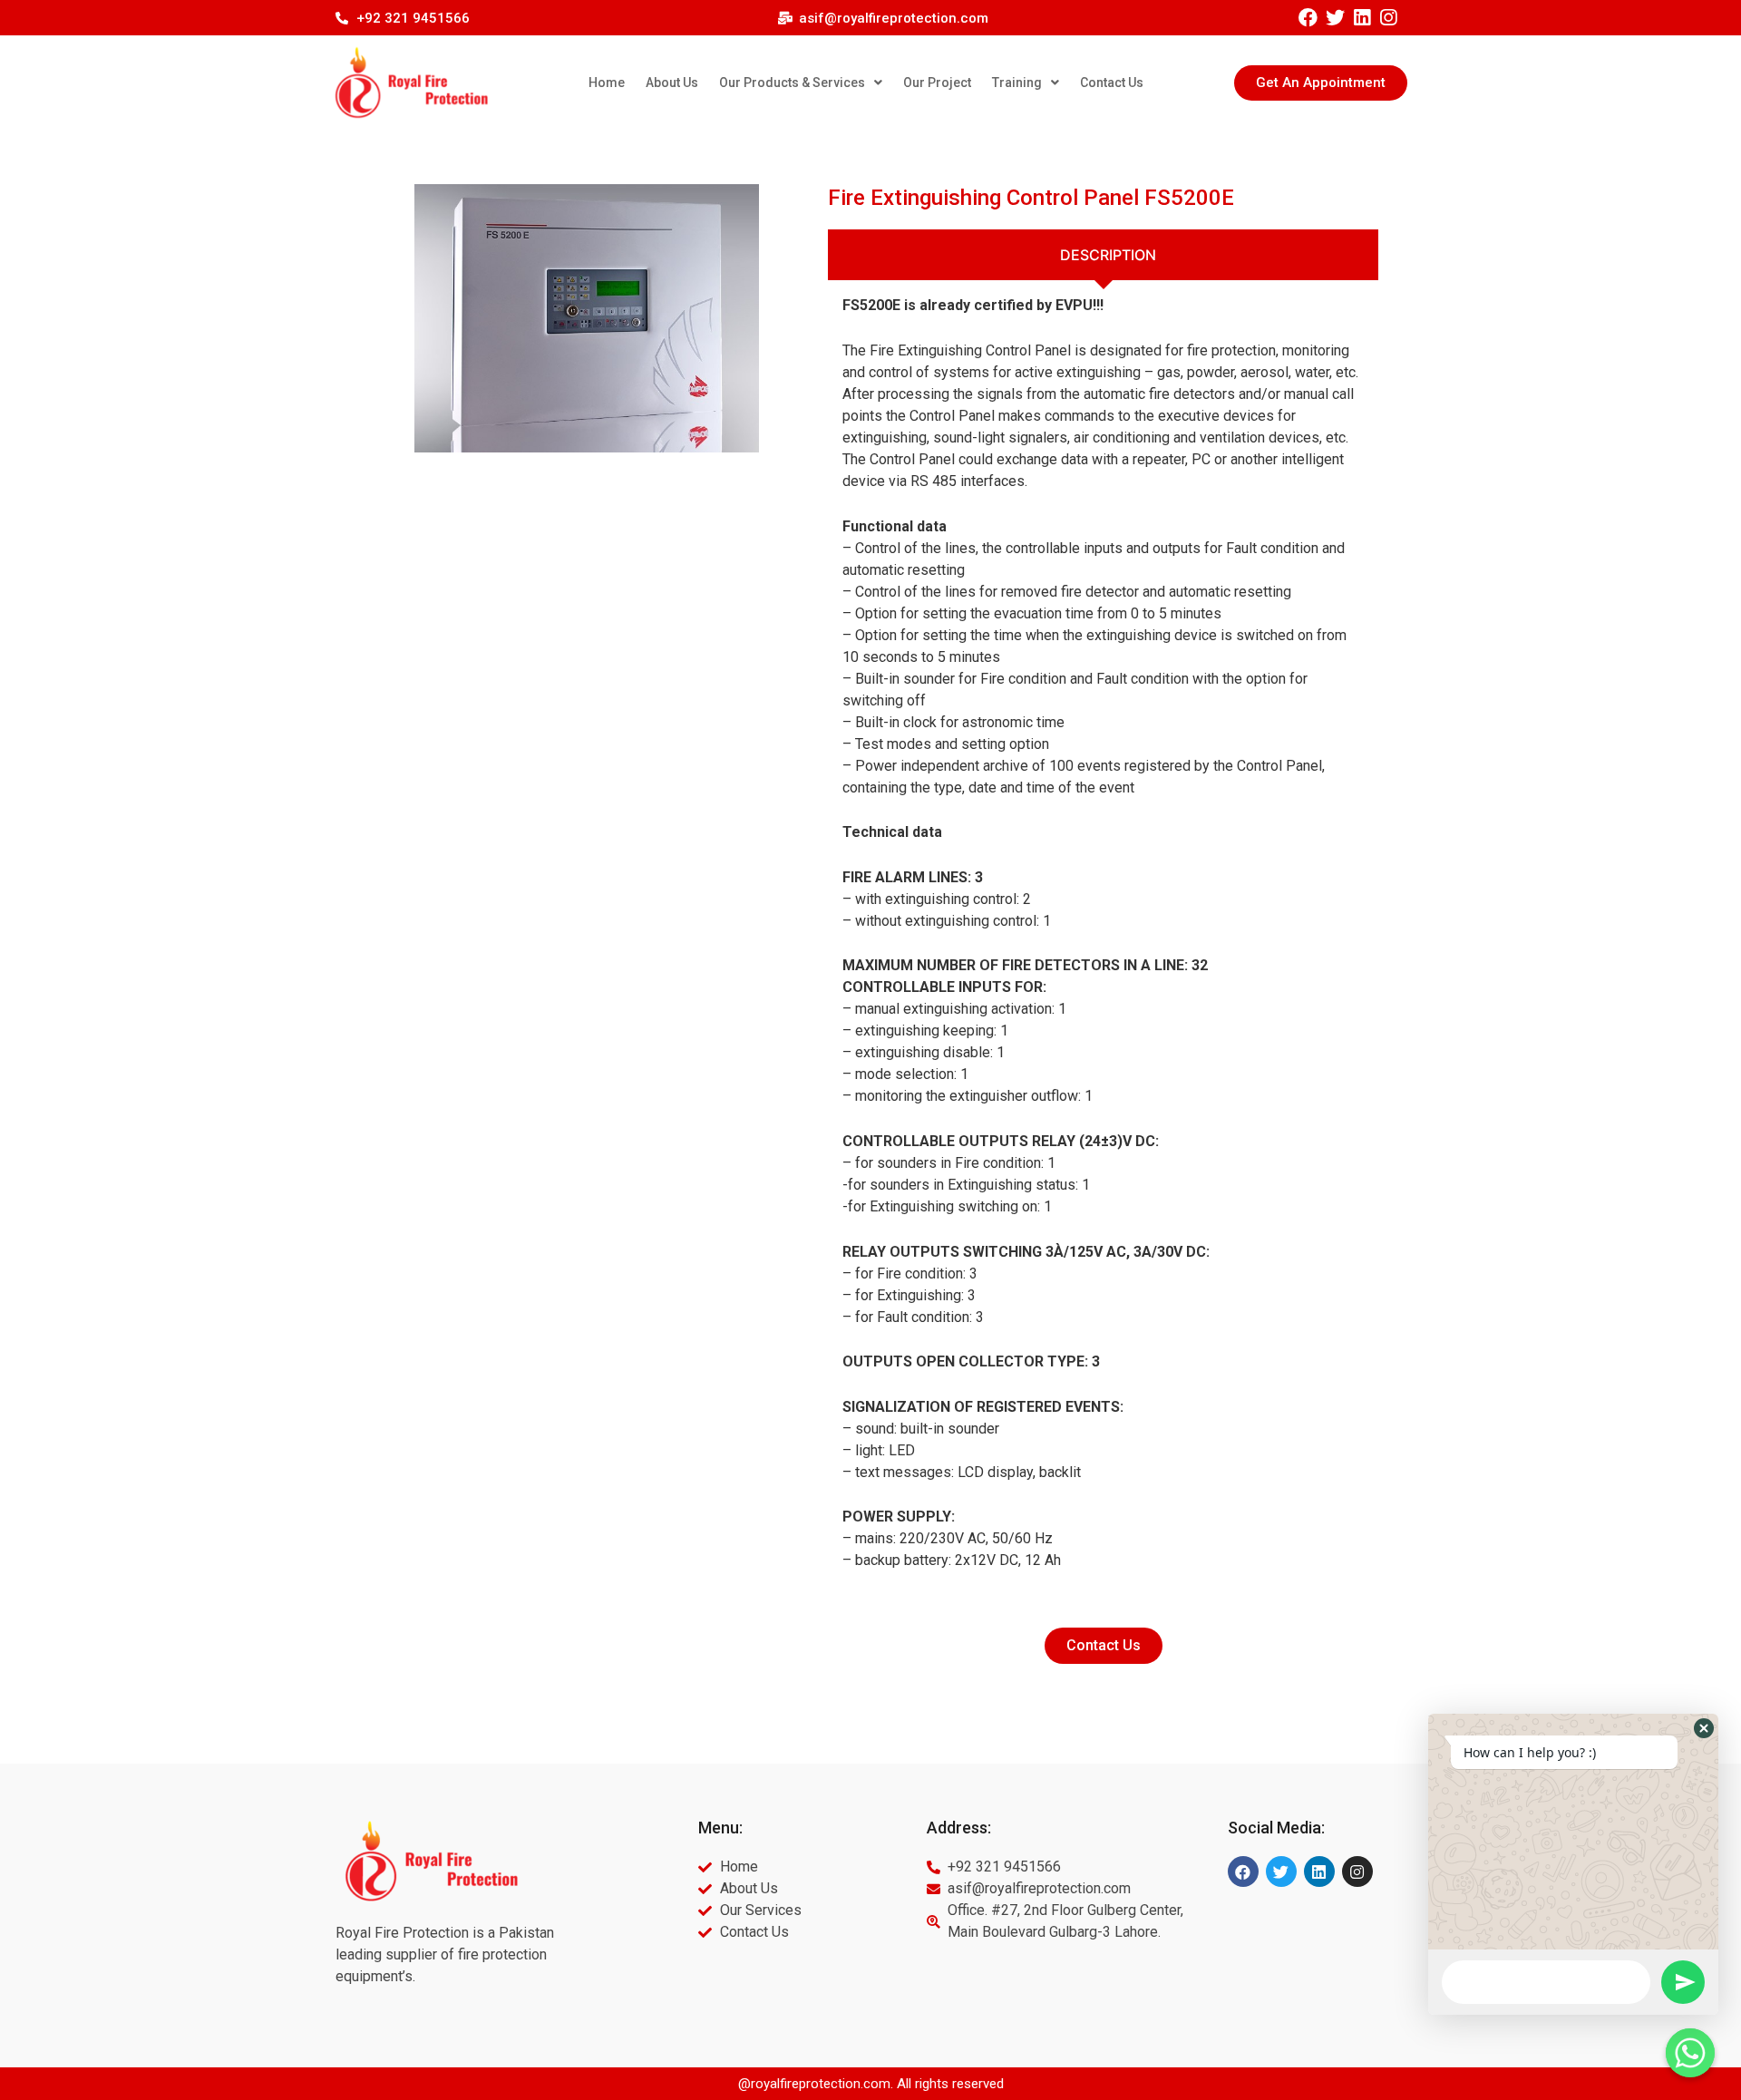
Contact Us (1112, 83)
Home (607, 83)
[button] (1321, 83)
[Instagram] (1388, 18)
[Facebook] (1308, 18)
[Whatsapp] (1690, 2053)
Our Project (937, 83)
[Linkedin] (1362, 18)
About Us (672, 83)
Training (1017, 83)
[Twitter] (1334, 18)
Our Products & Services (792, 83)
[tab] (1103, 255)
